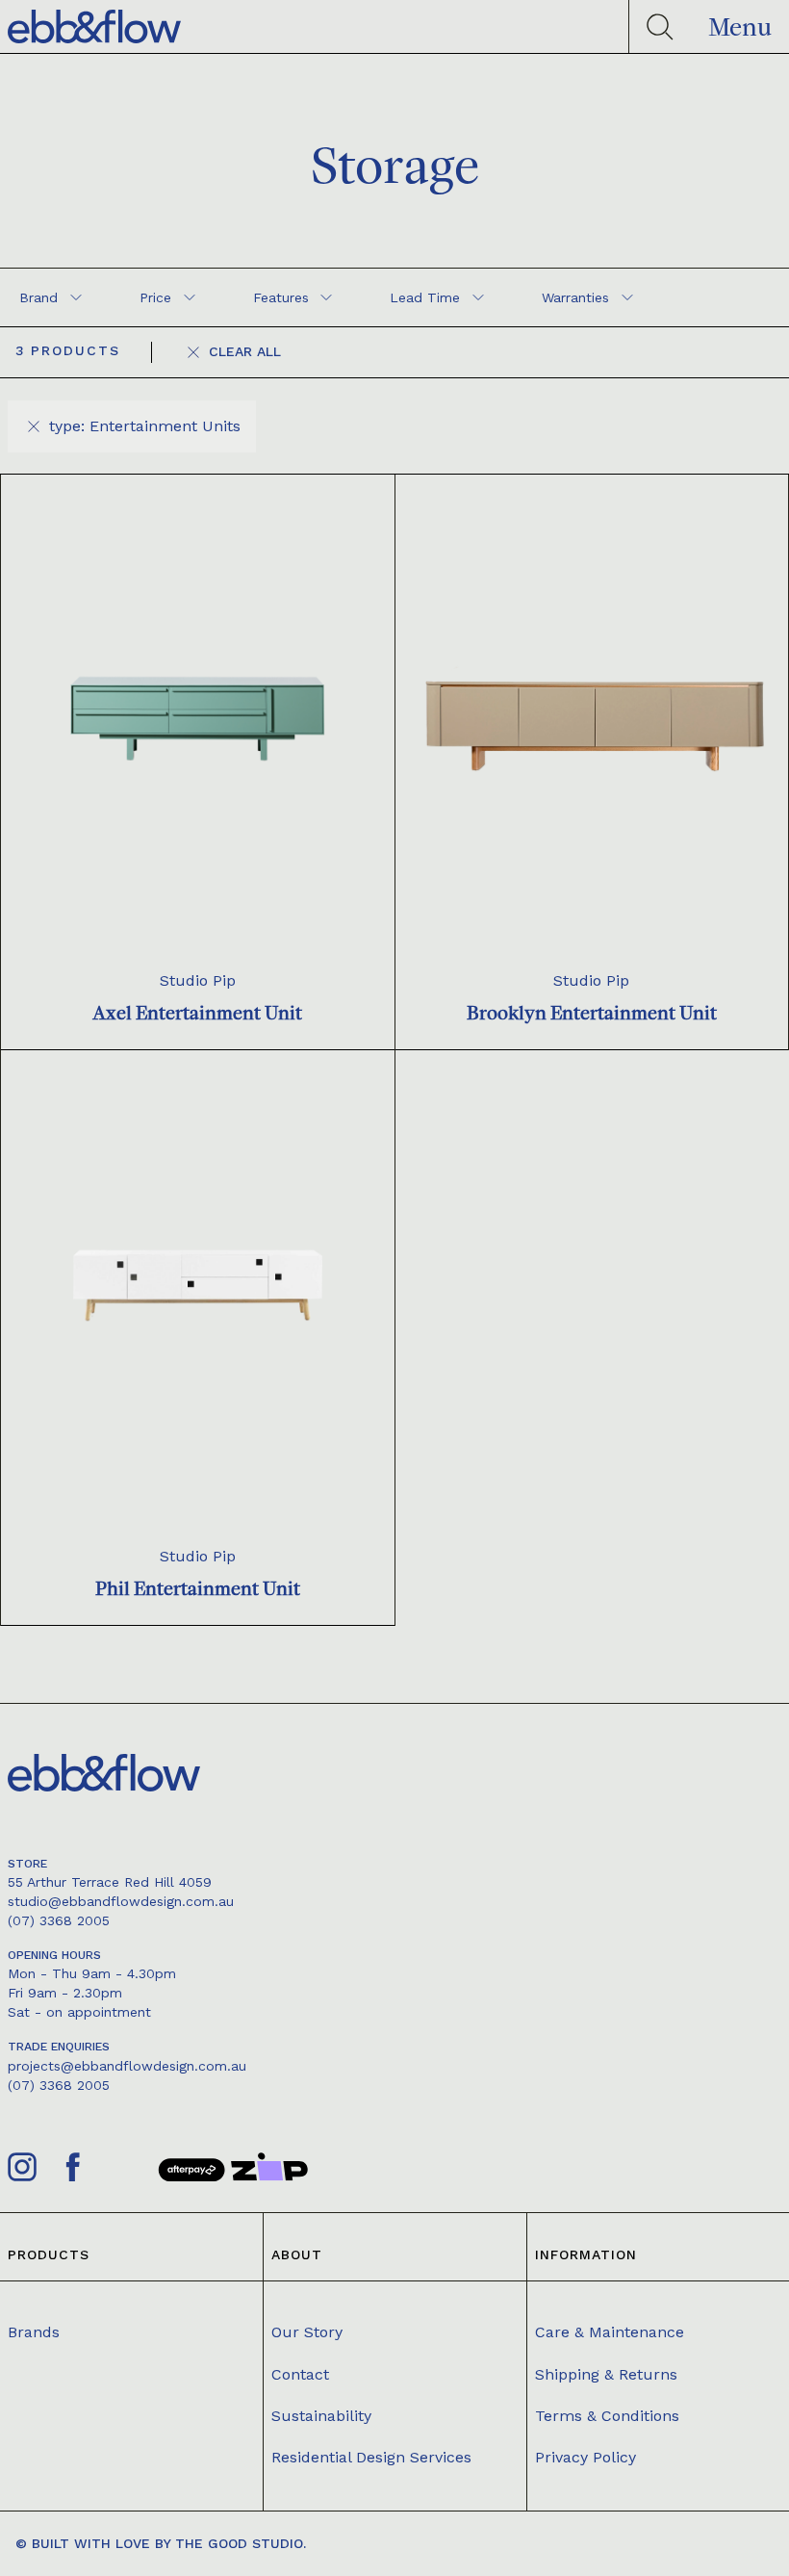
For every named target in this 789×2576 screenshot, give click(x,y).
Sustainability (321, 2416)
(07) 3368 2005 (59, 1920)
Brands (34, 2332)
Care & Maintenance (610, 2332)
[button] (740, 27)
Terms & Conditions (607, 2416)
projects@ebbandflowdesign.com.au (127, 2066)
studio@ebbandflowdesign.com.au (121, 1901)
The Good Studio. (241, 2543)
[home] (94, 26)
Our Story (307, 2332)
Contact (300, 2374)
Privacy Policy (585, 2457)
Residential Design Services (371, 2457)
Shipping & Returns (606, 2374)
